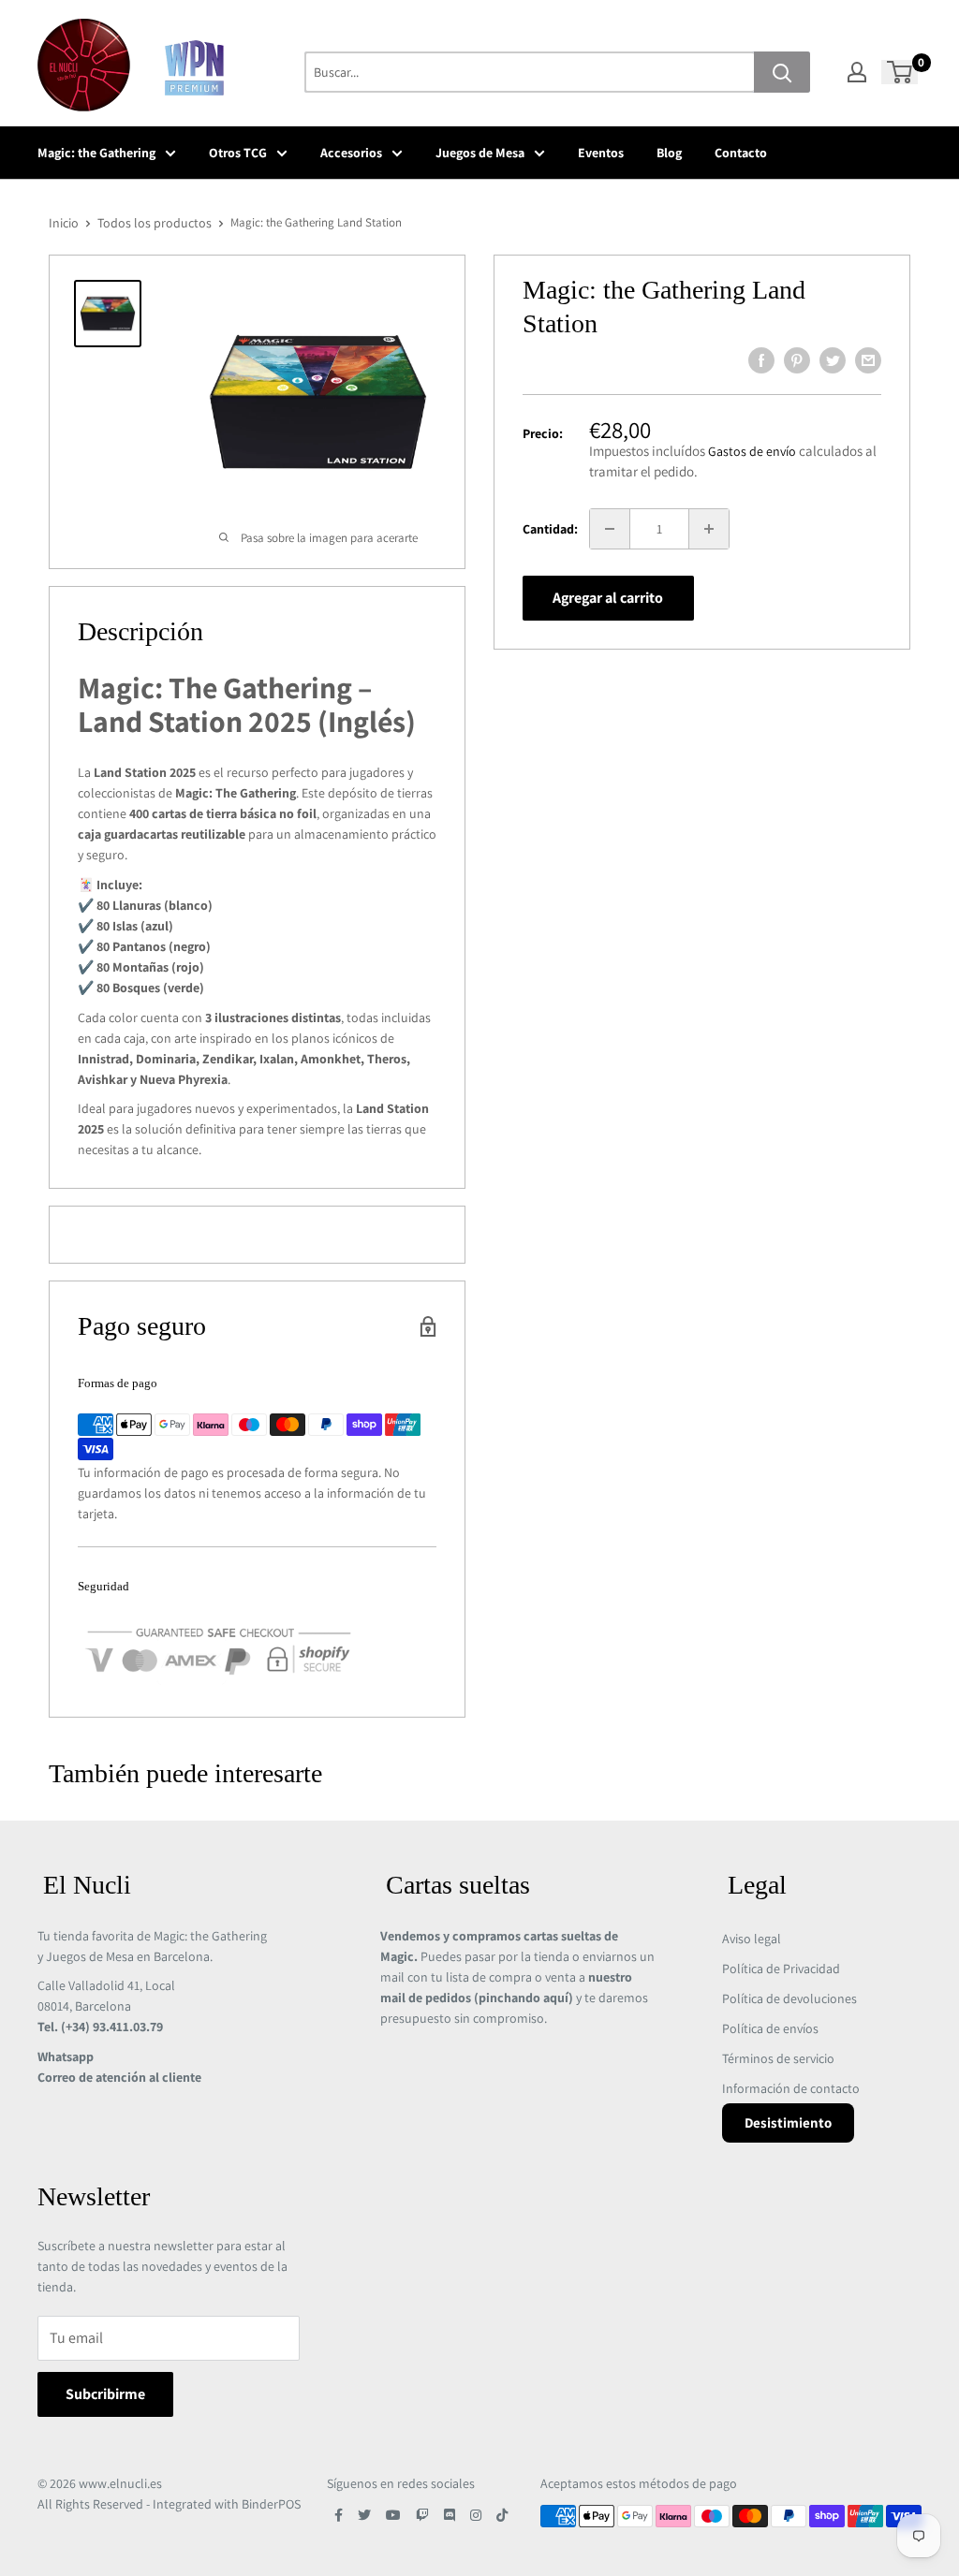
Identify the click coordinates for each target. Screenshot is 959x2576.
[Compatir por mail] (868, 360)
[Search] (782, 72)
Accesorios (351, 153)
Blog (669, 153)
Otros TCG (238, 153)
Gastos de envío (752, 451)
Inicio (64, 223)
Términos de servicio (778, 2058)
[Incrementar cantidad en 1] (709, 529)
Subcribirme (105, 2394)
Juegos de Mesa (480, 153)
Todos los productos (155, 223)
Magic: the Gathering (96, 153)
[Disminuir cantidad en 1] (610, 529)
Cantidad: (550, 529)
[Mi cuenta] (857, 72)
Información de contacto (791, 2088)
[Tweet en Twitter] (833, 360)
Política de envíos (770, 2028)
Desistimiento (788, 2122)
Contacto (741, 153)
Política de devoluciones (789, 1998)
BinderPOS (271, 2504)
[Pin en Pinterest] (797, 360)
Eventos (601, 153)
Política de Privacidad (781, 1969)
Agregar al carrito (608, 598)
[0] (900, 72)
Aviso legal (752, 1939)
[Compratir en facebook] (761, 360)
